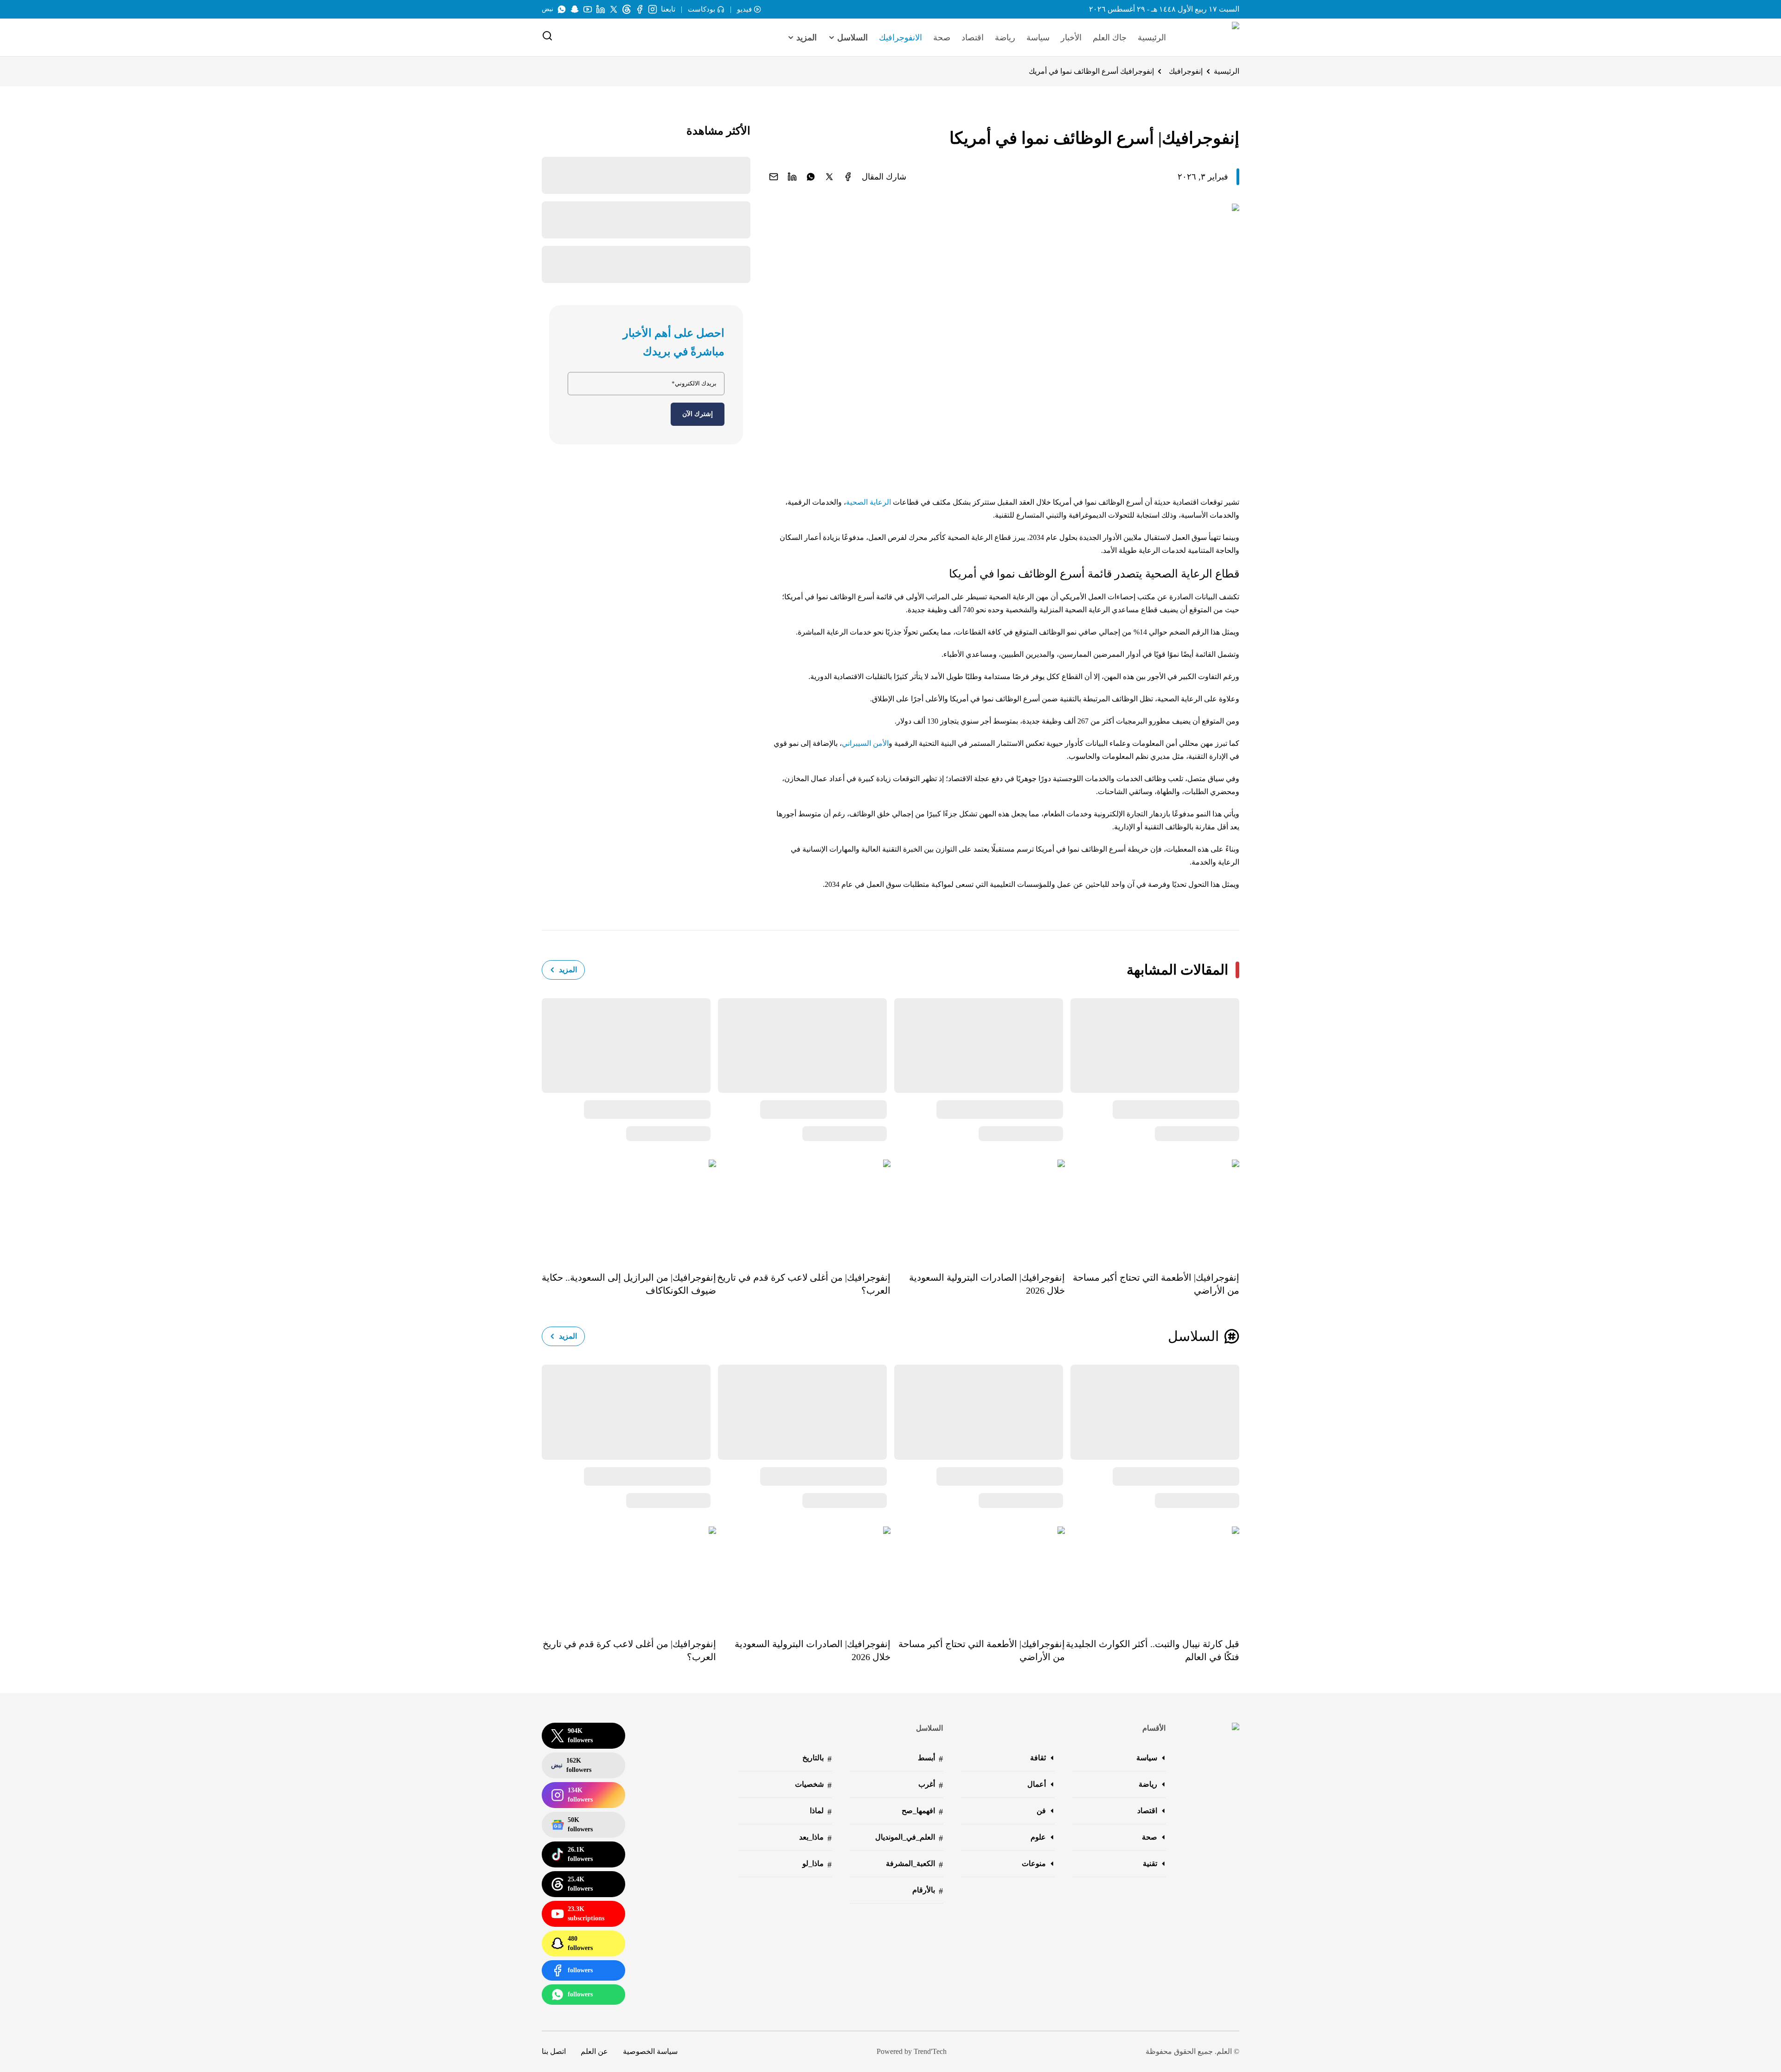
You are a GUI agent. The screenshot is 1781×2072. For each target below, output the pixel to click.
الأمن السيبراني (865, 743)
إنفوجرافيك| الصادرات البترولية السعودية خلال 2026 (987, 1284)
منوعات (1034, 1864)
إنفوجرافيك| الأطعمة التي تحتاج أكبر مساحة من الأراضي (1156, 1284)
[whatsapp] (811, 177)
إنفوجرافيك (1186, 71)
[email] (774, 177)
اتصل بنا (554, 2051)
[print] (848, 177)
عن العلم (594, 2051)
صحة (942, 38)
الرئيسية (1152, 38)
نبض (548, 9)
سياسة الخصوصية (650, 2051)
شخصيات (813, 1785)
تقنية (1150, 1864)
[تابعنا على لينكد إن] (601, 9)
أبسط (930, 1759)
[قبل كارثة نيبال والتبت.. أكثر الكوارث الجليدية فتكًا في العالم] (1152, 1576)
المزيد (568, 970)
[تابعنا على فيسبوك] (640, 9)
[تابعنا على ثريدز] (627, 9)
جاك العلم (1110, 38)
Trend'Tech (930, 2051)
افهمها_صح (922, 1812)
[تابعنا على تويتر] (614, 9)
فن (1041, 1811)
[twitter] (829, 177)
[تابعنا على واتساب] (562, 9)
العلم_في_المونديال (909, 1838)
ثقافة (1038, 1758)
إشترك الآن (698, 414)
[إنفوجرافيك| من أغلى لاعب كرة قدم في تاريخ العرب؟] (803, 1209)
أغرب (931, 1785)
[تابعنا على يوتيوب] (588, 9)
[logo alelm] (1212, 38)
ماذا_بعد (815, 1838)
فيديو (744, 9)
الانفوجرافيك (900, 38)
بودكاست (702, 9)
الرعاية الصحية (868, 502)
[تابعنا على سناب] (575, 9)
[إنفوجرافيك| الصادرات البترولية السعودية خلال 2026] (978, 1209)
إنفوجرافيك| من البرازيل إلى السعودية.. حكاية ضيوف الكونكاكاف (629, 1284)
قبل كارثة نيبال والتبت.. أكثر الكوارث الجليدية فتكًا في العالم (1153, 1650)
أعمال (1037, 1784)
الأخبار (1071, 38)
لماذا (821, 1812)
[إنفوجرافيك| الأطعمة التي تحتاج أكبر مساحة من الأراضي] (1152, 1209)
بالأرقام (928, 1891)
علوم (1038, 1837)
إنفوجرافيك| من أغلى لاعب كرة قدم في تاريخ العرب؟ (804, 1284)
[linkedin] (792, 177)
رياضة (1005, 38)
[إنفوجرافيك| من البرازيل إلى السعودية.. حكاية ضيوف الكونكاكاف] (629, 1209)
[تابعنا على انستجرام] (653, 9)
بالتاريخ (817, 1759)
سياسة (1038, 38)
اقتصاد (973, 38)
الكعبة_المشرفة (914, 1864)
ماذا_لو (817, 1864)
